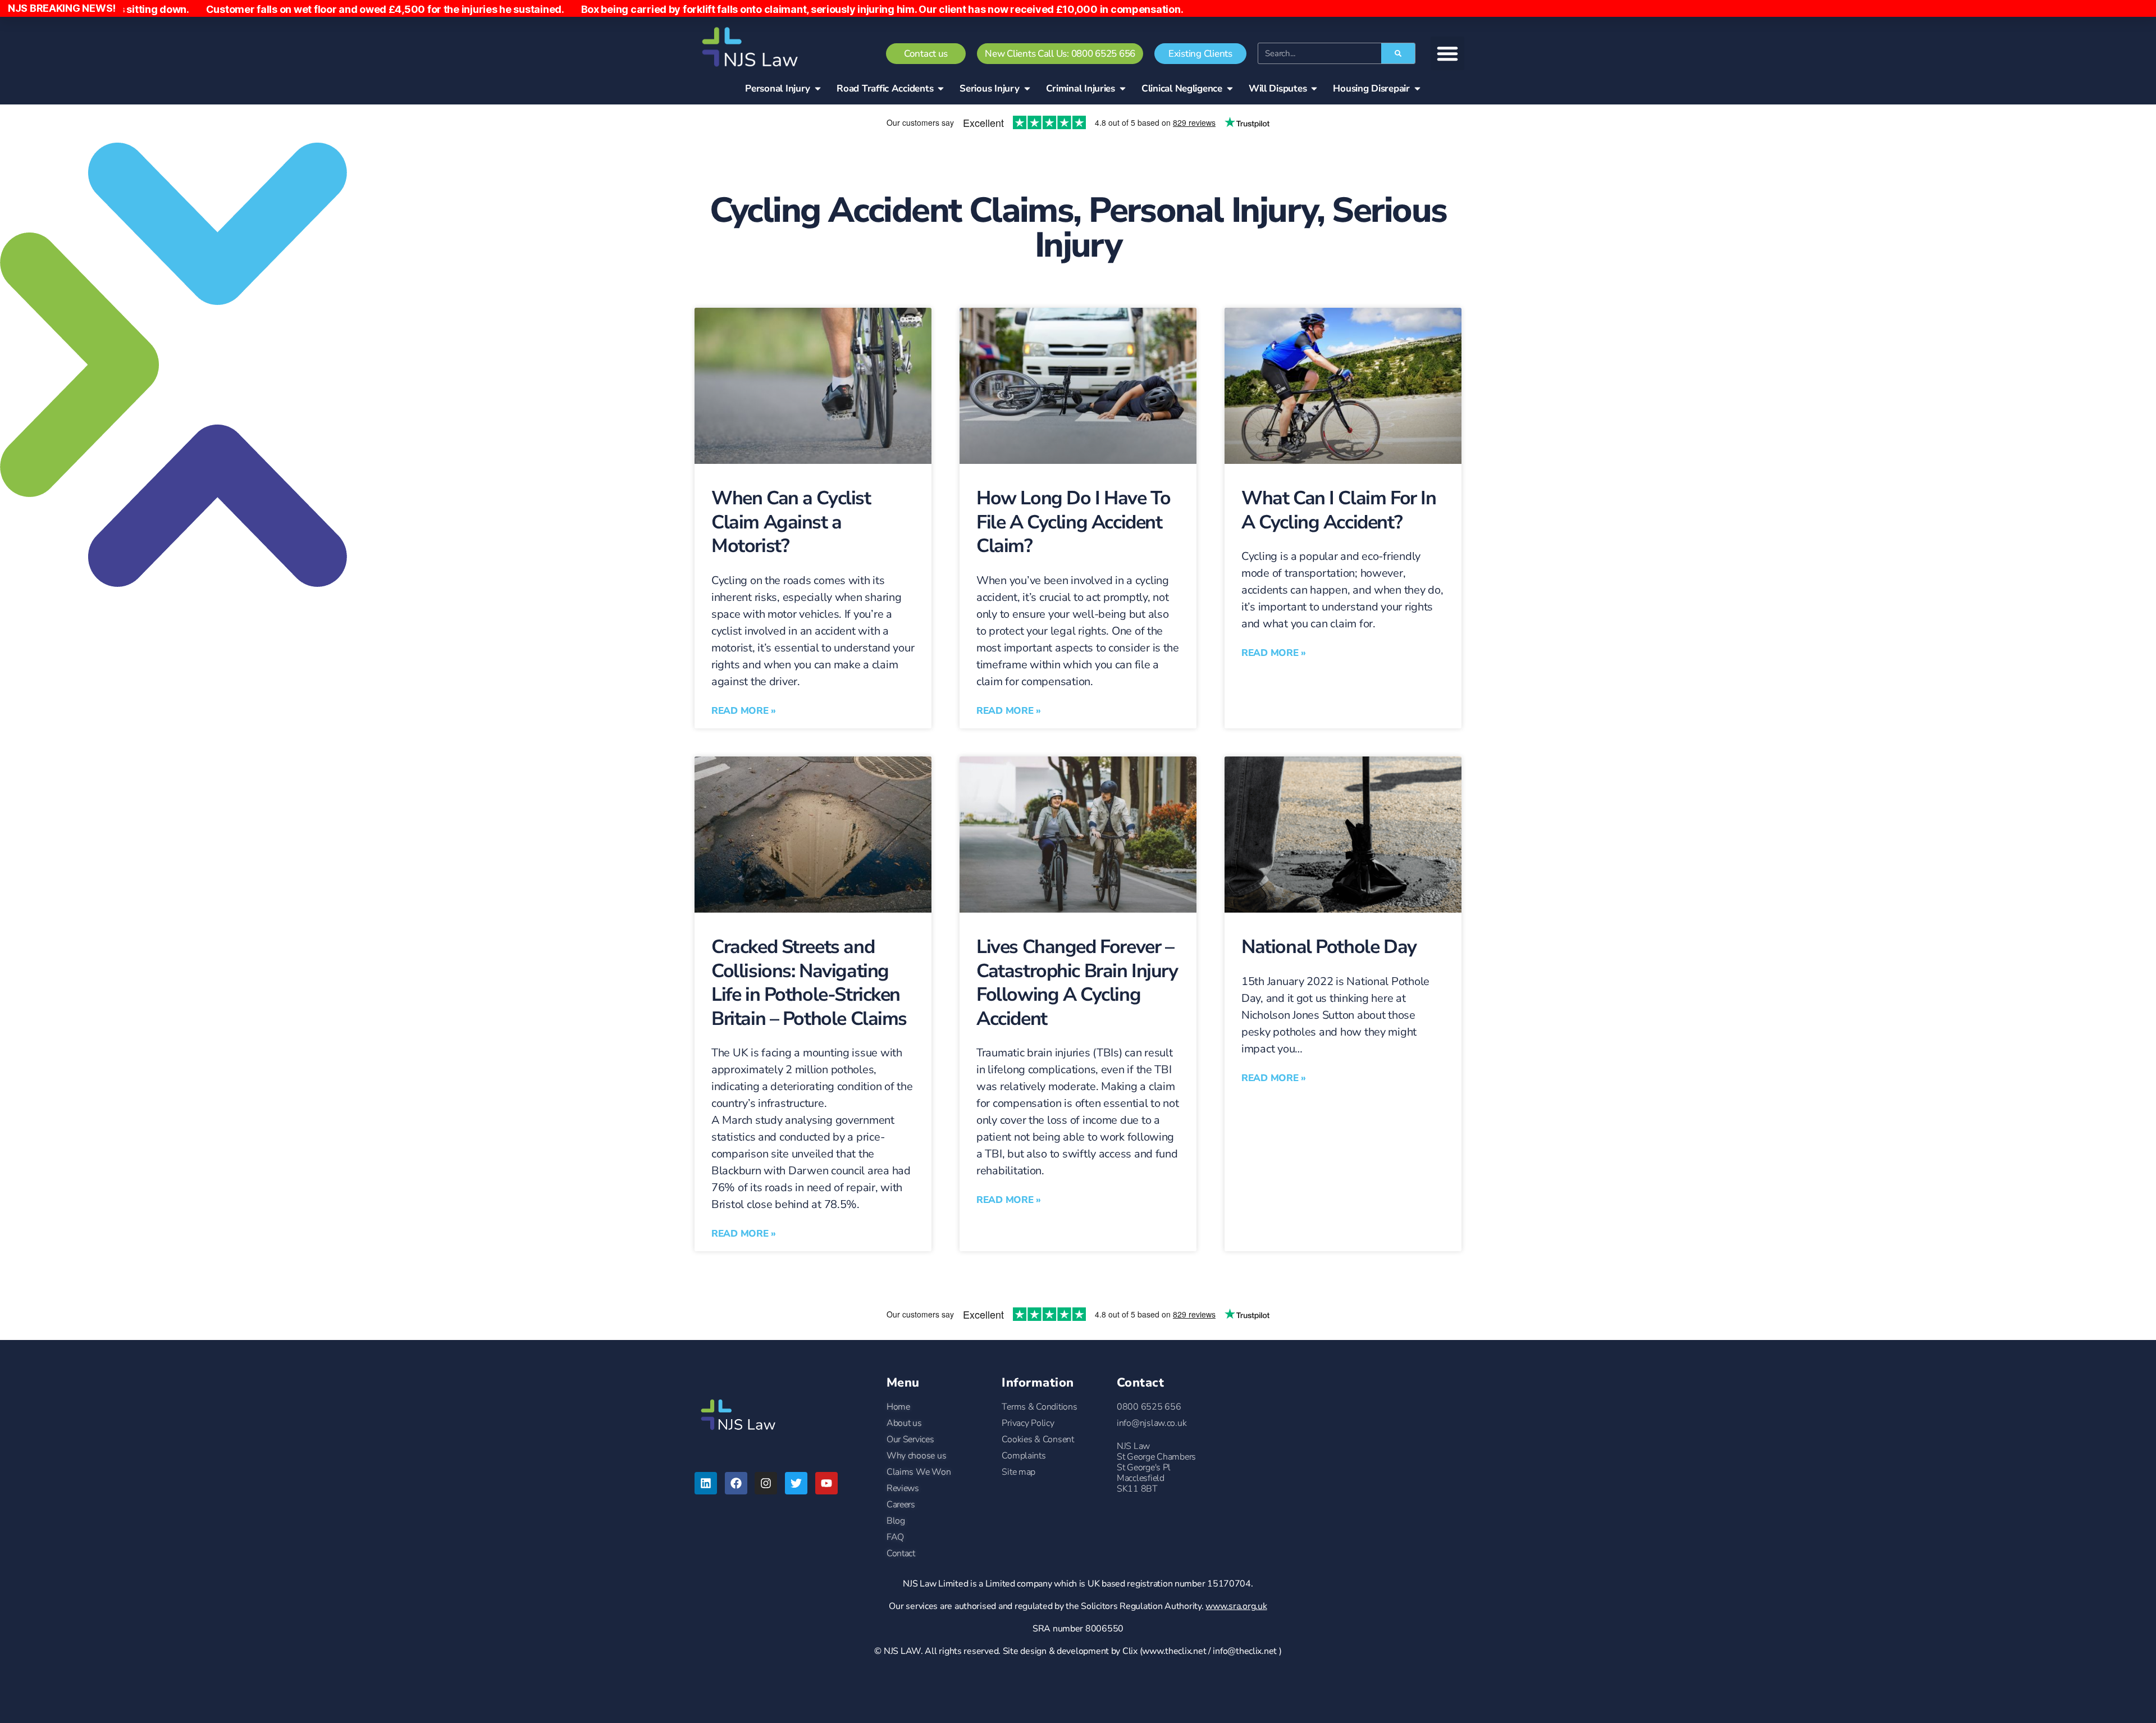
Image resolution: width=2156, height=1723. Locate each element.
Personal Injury (1202, 210)
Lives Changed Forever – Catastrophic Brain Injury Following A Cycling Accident (1077, 983)
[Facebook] (736, 1483)
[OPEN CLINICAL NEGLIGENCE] (1230, 89)
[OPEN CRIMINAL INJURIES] (1123, 89)
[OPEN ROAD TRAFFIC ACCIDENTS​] (941, 89)
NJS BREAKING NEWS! (62, 8)
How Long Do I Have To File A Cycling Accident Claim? (1073, 522)
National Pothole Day (1329, 947)
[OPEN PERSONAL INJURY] (818, 89)
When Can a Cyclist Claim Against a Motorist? (791, 522)
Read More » (744, 711)
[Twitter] (796, 1483)
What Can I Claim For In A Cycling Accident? (1339, 510)
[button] (1447, 53)
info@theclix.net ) (1247, 1651)
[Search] (1398, 53)
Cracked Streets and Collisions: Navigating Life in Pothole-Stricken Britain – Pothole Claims (809, 983)
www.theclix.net (1174, 1651)
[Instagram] (766, 1483)
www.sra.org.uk (1236, 1606)
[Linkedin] (706, 1483)
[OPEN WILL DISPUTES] (1314, 89)
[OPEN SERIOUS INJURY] (1027, 89)
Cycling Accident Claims (892, 210)
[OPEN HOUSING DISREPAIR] (1417, 89)
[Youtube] (826, 1483)
